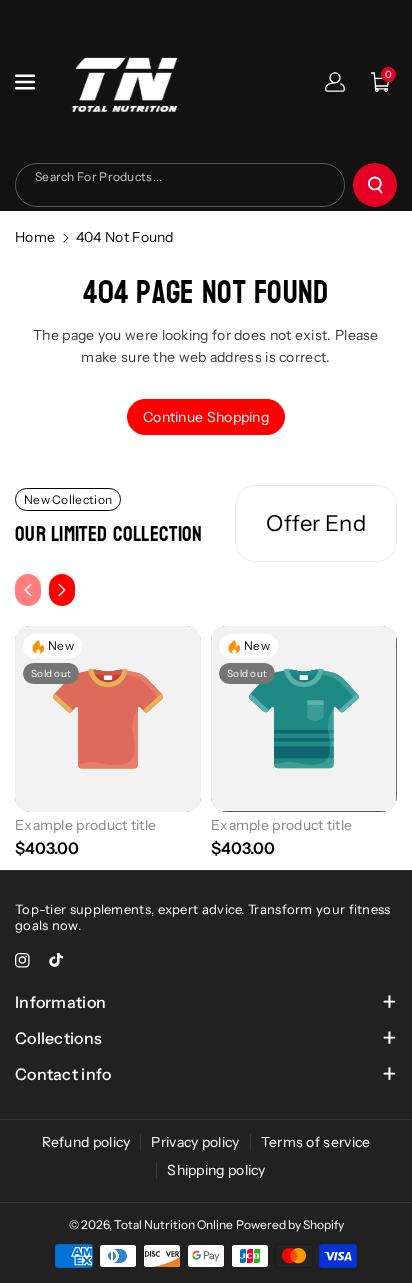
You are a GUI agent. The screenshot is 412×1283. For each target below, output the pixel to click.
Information (60, 1002)
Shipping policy (216, 1170)
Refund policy (86, 1142)
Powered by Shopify (290, 1224)
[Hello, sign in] (335, 82)
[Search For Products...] (375, 185)
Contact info (63, 1074)
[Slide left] (28, 590)
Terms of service (316, 1142)
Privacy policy (195, 1142)
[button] (27, 82)
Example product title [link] (85, 825)
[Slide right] (62, 590)
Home (35, 237)
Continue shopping (206, 417)
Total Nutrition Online (173, 1224)
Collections (58, 1038)
